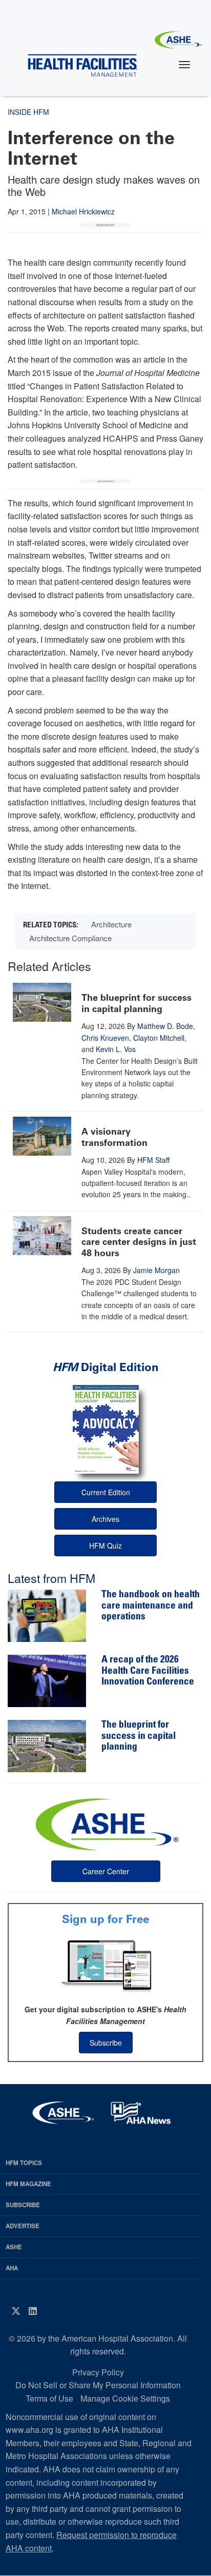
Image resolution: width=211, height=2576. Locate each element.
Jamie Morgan (156, 1270)
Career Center (106, 1871)
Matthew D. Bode (165, 1026)
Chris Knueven (105, 1038)
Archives (105, 1519)
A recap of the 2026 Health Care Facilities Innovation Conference (148, 1671)
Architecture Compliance (70, 938)
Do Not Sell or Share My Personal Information (98, 2385)
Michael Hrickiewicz (83, 211)
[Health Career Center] (105, 1823)
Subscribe (106, 2043)
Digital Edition (106, 1367)
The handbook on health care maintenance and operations (151, 1606)
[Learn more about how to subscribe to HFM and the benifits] (105, 1965)
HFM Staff (153, 1160)
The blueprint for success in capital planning (136, 1003)
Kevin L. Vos (116, 1049)
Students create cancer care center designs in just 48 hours (139, 1242)
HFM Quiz (105, 1545)
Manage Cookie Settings (125, 2398)
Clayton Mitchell (159, 1038)
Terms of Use (49, 2398)
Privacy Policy (98, 2372)
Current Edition (106, 1492)
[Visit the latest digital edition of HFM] (105, 1429)
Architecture (111, 924)
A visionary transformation (114, 1137)
